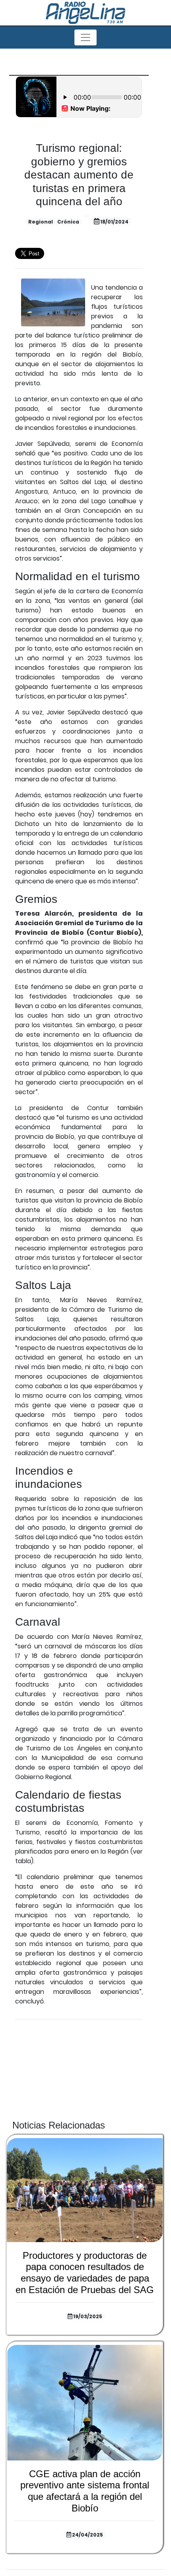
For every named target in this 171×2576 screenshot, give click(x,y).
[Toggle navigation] (85, 37)
